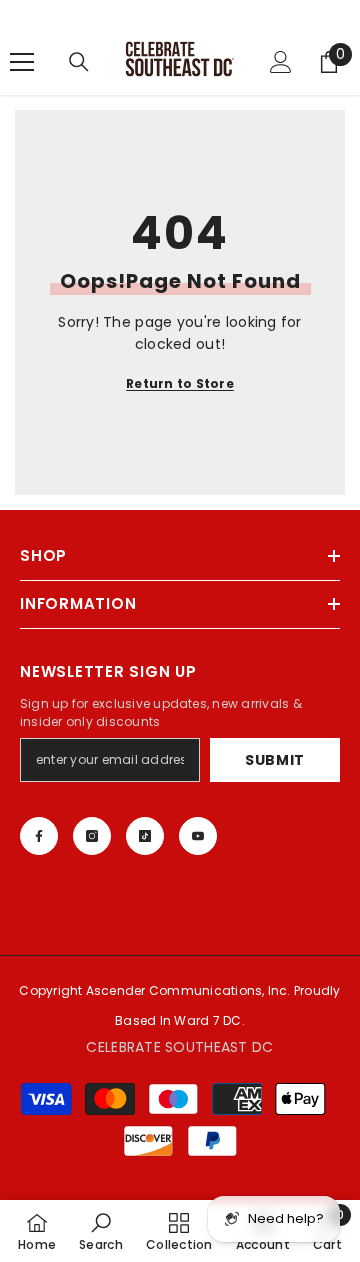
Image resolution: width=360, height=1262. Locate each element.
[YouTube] (198, 836)
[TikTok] (145, 836)
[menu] (22, 62)
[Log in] (281, 62)
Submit (275, 760)
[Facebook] (39, 836)
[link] (101, 1231)
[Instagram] (92, 836)
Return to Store (180, 383)
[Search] (79, 62)
